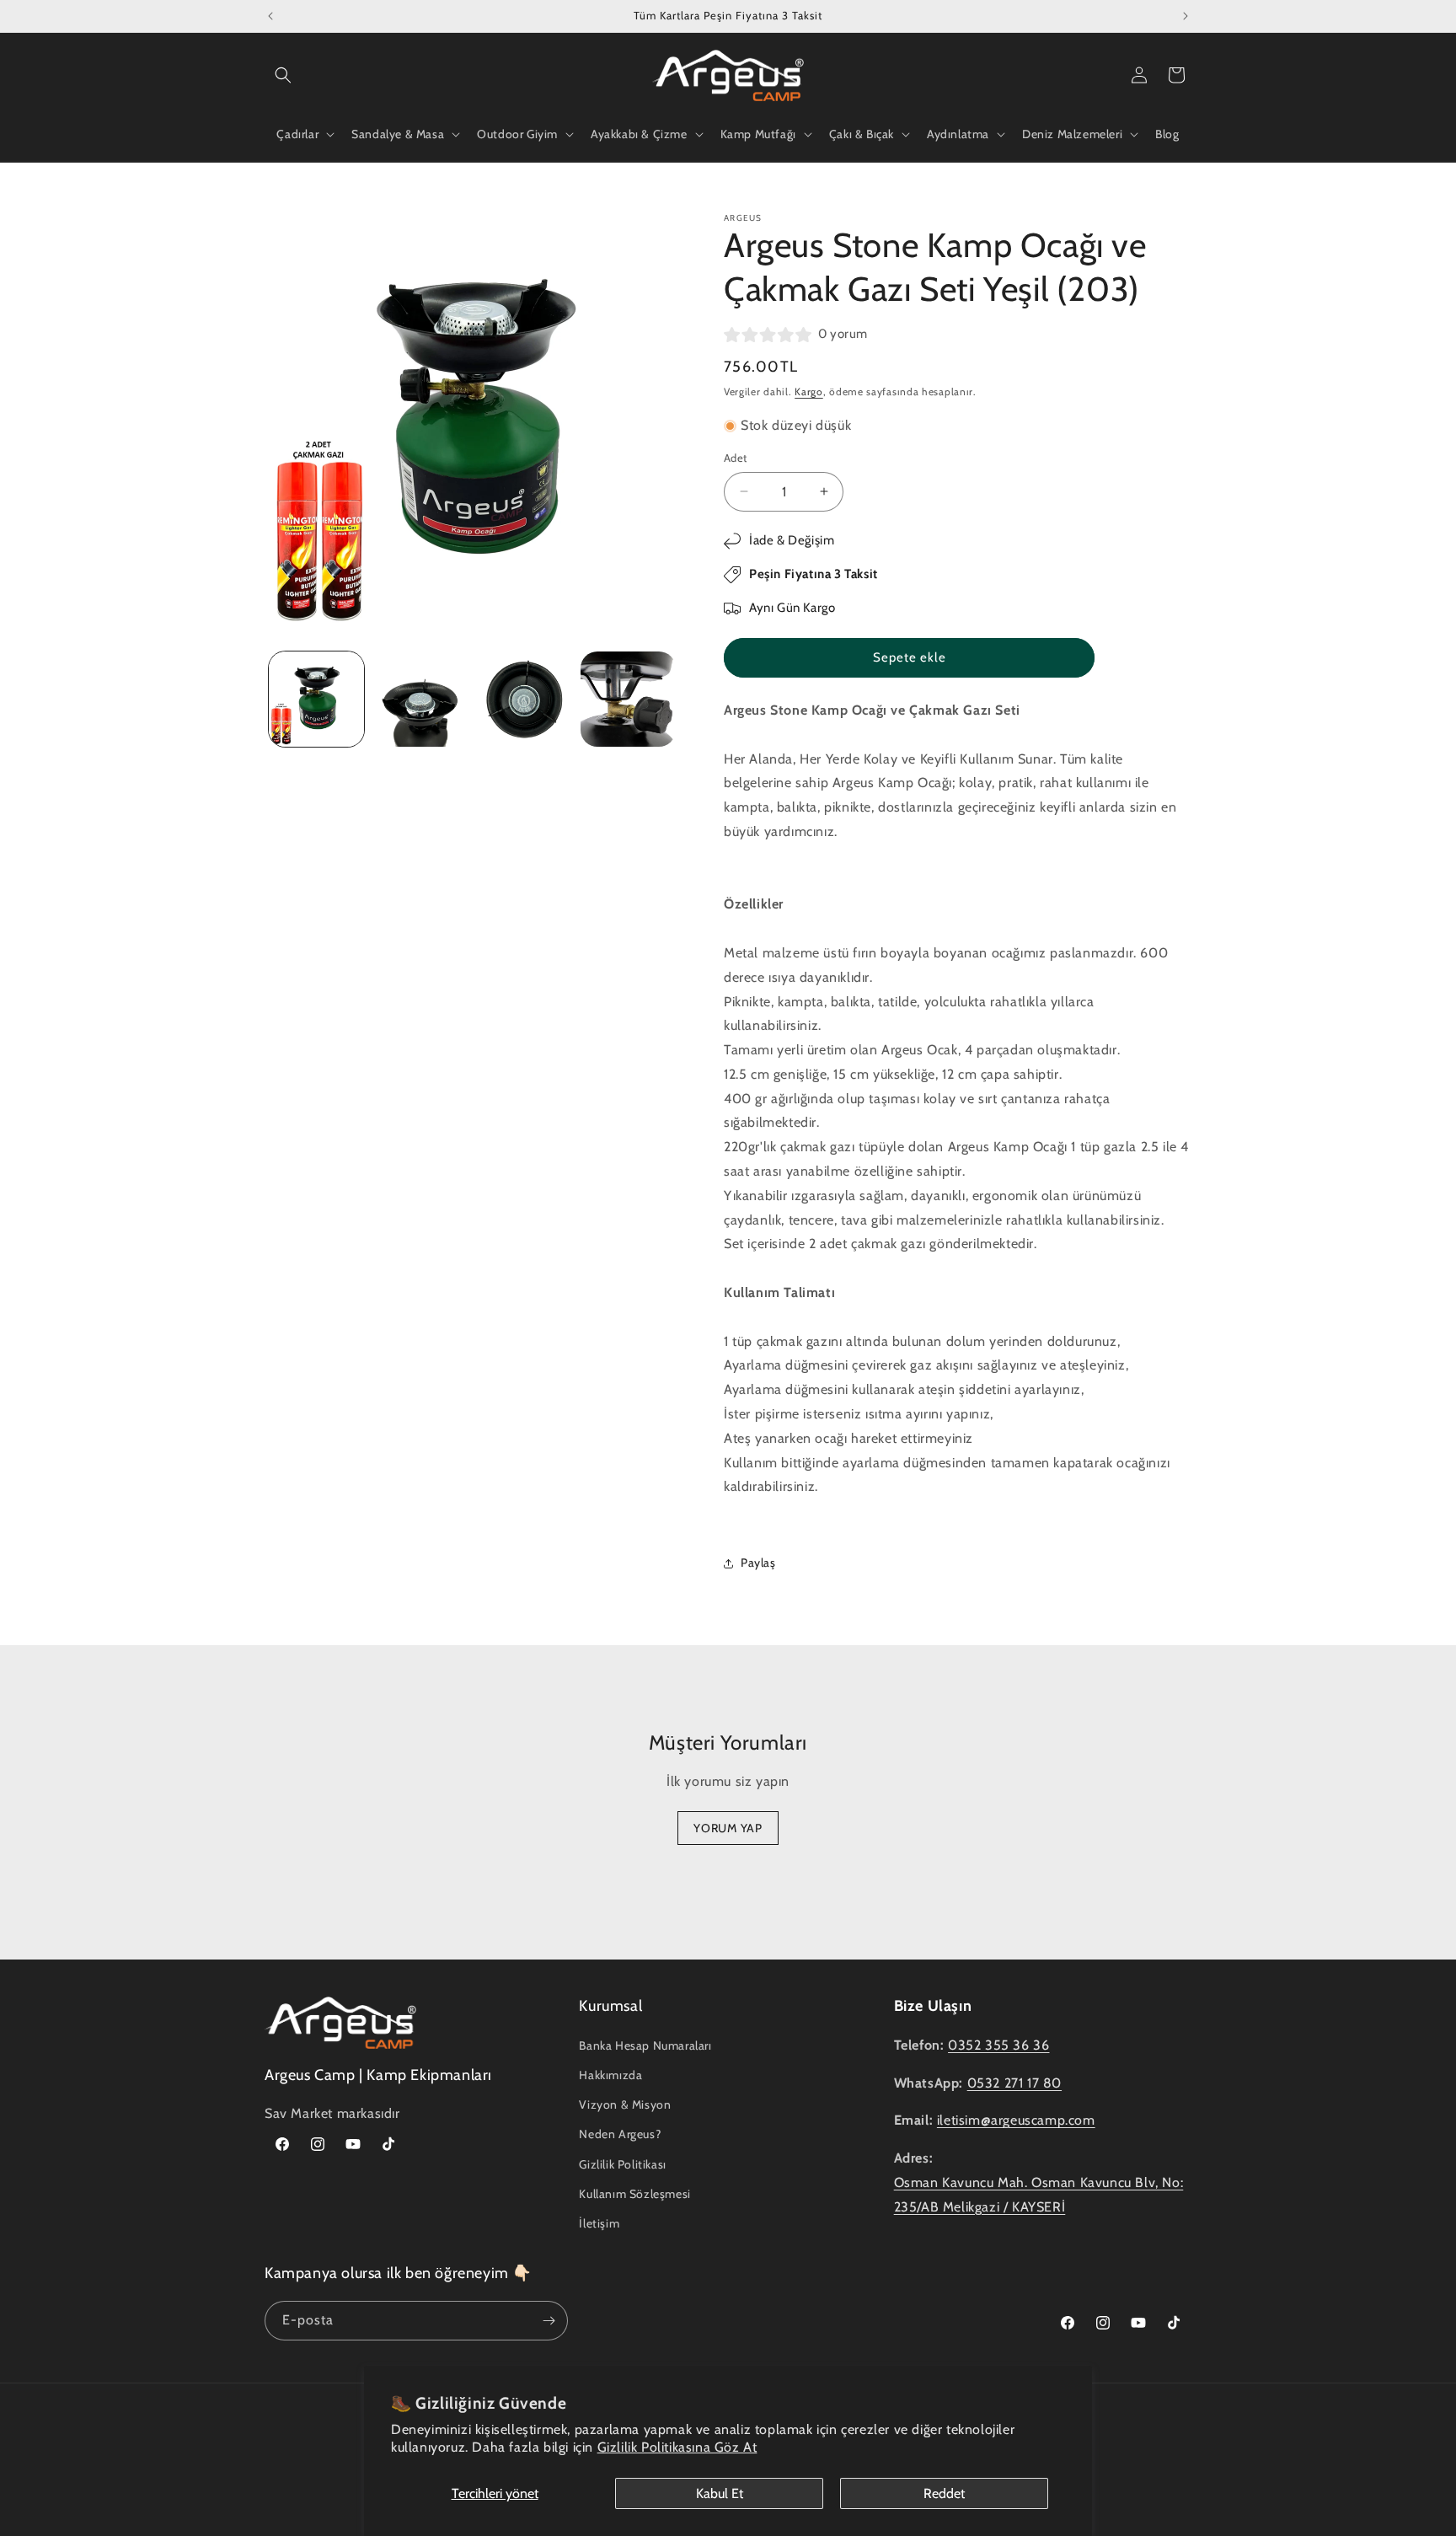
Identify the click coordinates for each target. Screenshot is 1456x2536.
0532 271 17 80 (1014, 2083)
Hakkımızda (610, 2075)
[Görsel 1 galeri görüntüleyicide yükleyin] (316, 699)
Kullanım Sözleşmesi (634, 2194)
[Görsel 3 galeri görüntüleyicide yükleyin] (525, 699)
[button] (283, 75)
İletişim (599, 2223)
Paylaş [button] (758, 1563)
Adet (736, 458)
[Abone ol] (549, 2321)
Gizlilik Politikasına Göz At (677, 2447)
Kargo (809, 391)
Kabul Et (720, 2493)
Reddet (944, 2493)
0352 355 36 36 (998, 2045)
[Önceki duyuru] (270, 16)
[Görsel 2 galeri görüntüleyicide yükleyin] (420, 699)
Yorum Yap (728, 1828)
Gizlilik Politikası (622, 2164)
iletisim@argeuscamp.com (1016, 2120)
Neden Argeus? (620, 2134)
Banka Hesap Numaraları (645, 2045)
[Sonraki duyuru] (1186, 16)
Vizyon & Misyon (625, 2104)
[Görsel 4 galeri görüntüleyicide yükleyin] (628, 699)
